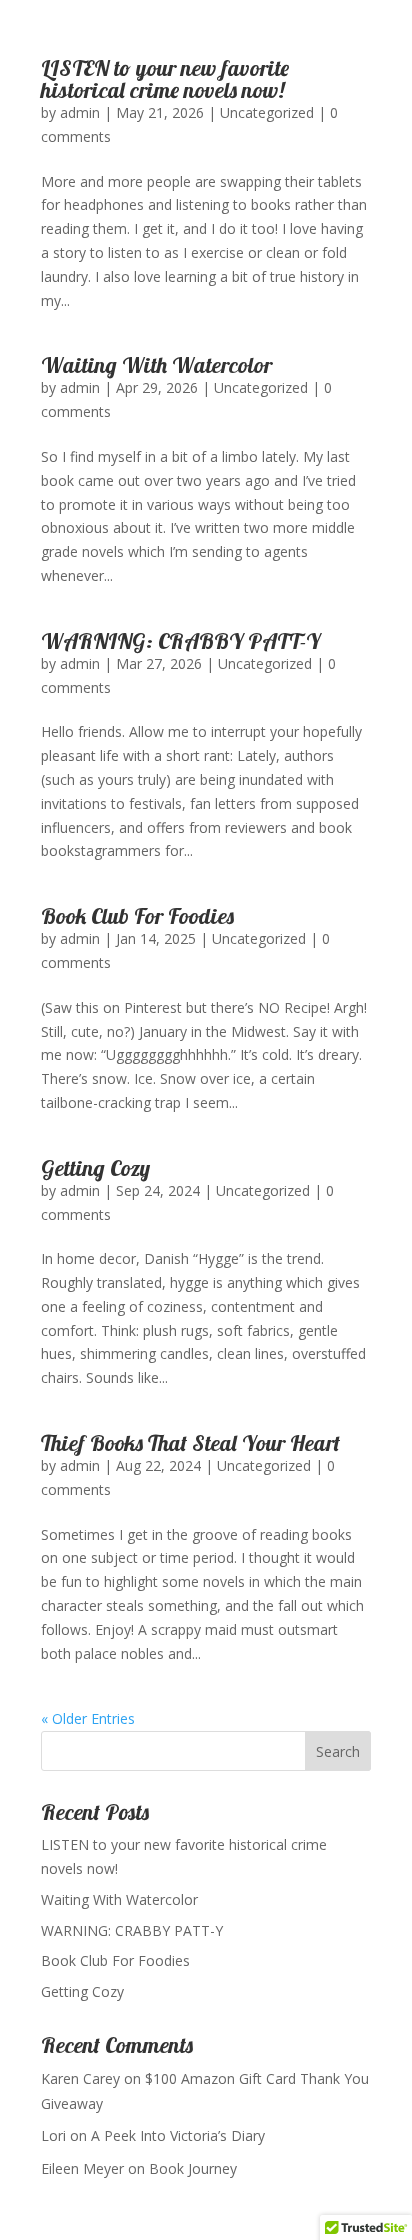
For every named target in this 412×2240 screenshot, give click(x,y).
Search (338, 1751)
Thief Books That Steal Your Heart (190, 1443)
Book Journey (193, 2168)
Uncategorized (267, 112)
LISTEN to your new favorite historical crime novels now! (165, 79)
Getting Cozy (95, 1168)
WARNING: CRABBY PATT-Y (180, 641)
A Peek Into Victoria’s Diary (178, 2135)
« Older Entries (88, 1718)
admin (80, 112)
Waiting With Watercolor (156, 365)
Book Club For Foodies (137, 916)
